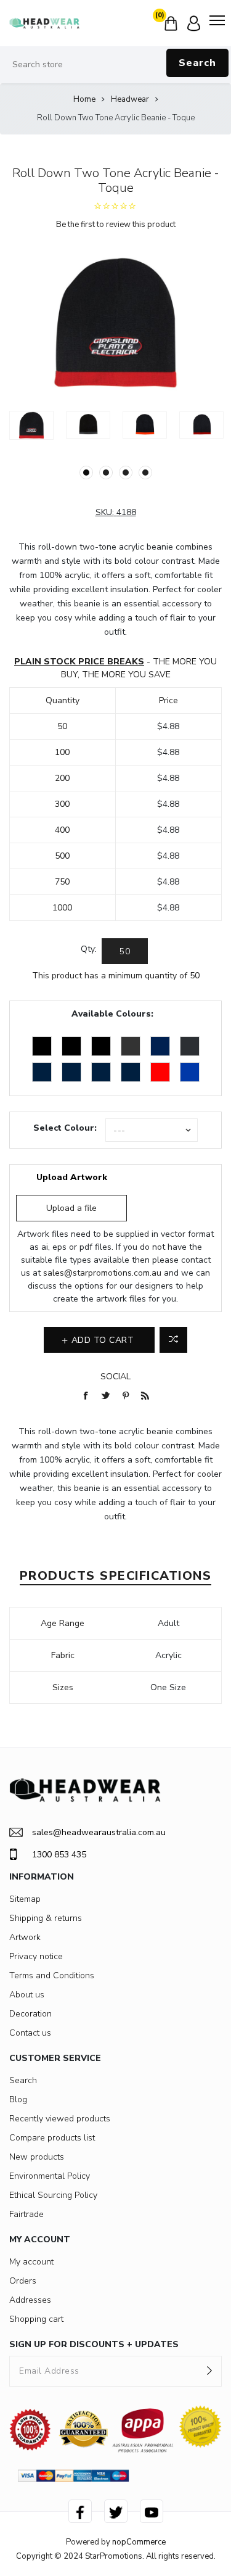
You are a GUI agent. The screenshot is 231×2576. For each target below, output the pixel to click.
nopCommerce (139, 2542)
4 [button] (145, 473)
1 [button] (86, 473)
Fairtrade (26, 2214)
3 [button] (126, 473)
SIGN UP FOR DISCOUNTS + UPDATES (94, 2344)
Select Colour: (65, 1128)
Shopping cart (36, 2319)
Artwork (25, 1937)
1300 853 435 (59, 1855)
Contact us (30, 2033)
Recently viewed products (60, 2119)
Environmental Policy (50, 2176)
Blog (18, 2099)
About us (27, 1995)
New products (37, 2157)
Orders (23, 2281)
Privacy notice (36, 1956)
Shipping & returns (46, 1918)
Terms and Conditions (52, 1975)
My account (31, 2262)
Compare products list (52, 2138)
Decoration (30, 2014)
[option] (31, 425)
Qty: (89, 949)
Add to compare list (173, 1340)
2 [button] (106, 473)
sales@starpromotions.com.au (102, 1273)
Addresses (30, 2300)
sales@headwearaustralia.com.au (99, 1832)
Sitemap (25, 1899)
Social (115, 1377)
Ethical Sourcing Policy (53, 2195)
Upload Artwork (72, 1177)
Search (197, 63)
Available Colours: (112, 1014)
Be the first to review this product (116, 225)
